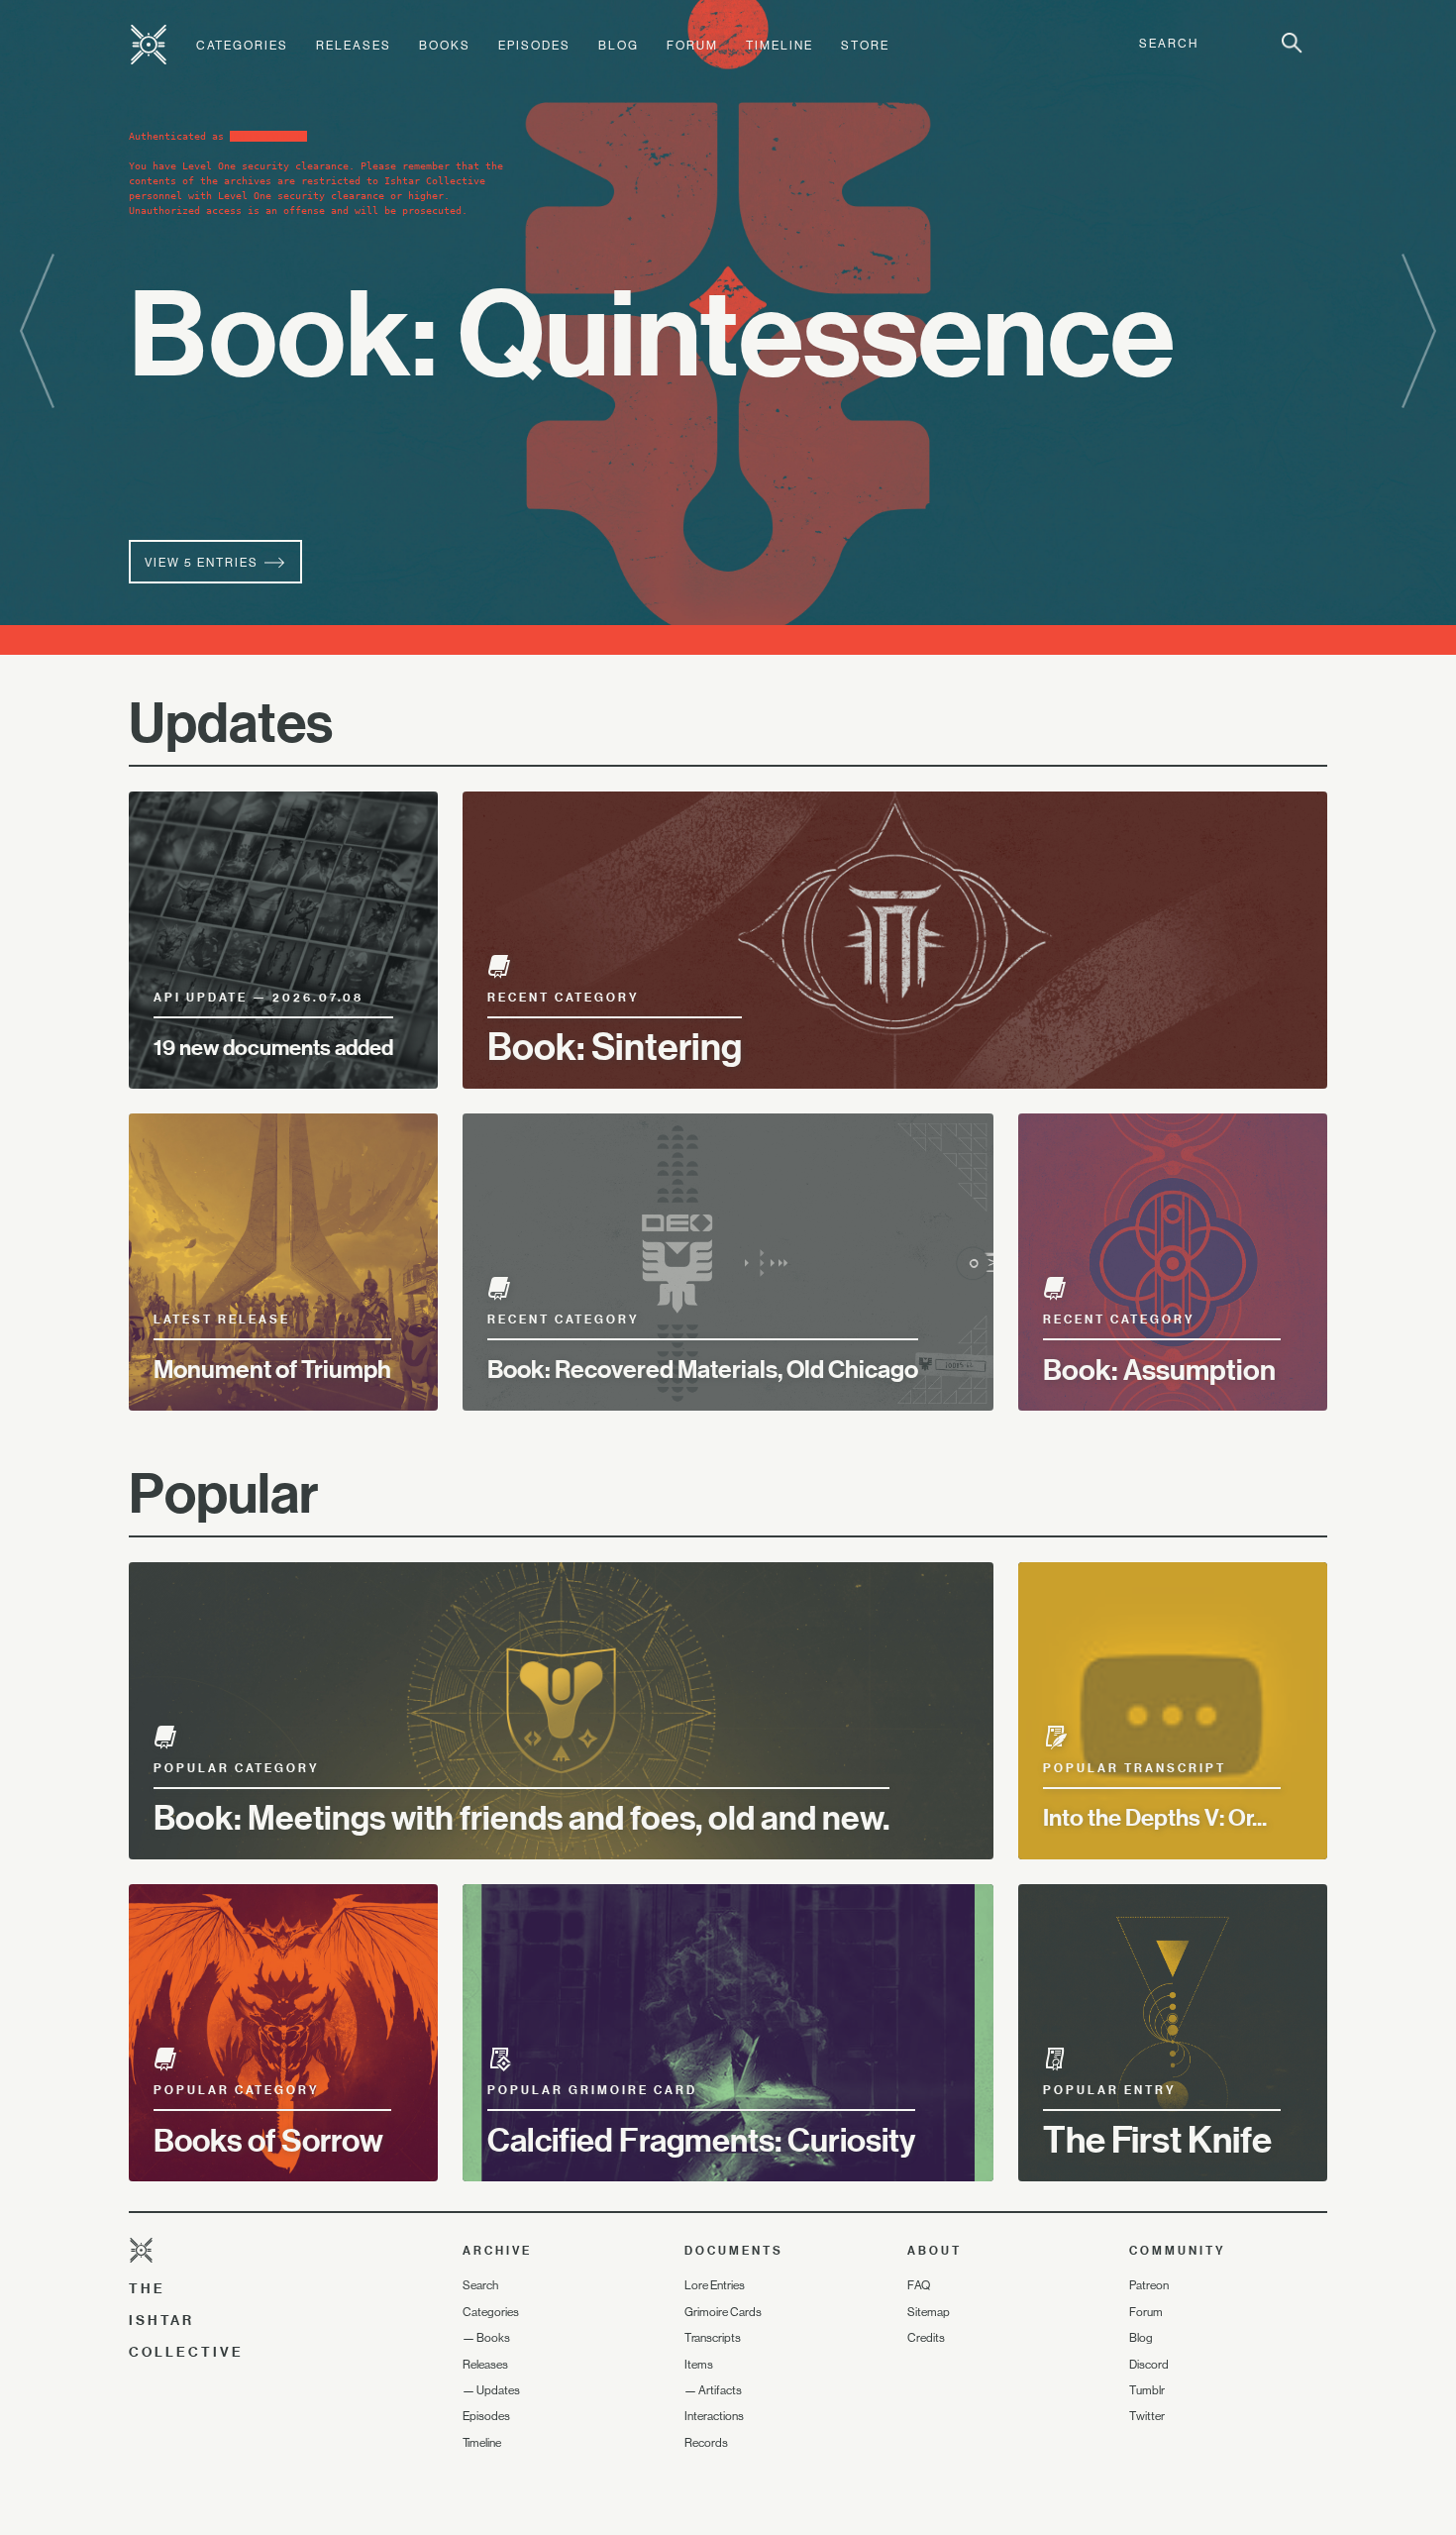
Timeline (780, 46)
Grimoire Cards (723, 2312)
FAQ (919, 2285)
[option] (728, 327)
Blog (619, 46)
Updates (498, 2390)
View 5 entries (204, 563)
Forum (692, 46)
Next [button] (1419, 333)
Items (699, 2365)
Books (445, 46)
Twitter (1147, 2416)
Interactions (714, 2416)
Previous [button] (37, 333)
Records (706, 2443)
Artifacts (720, 2390)
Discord (1149, 2365)
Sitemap (929, 2312)
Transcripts (713, 2338)
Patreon (1149, 2285)
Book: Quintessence (652, 332)
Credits (926, 2338)
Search (480, 2285)
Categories (242, 46)
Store (865, 46)
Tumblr (1147, 2390)
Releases (354, 46)
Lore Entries (715, 2285)
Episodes (534, 46)
